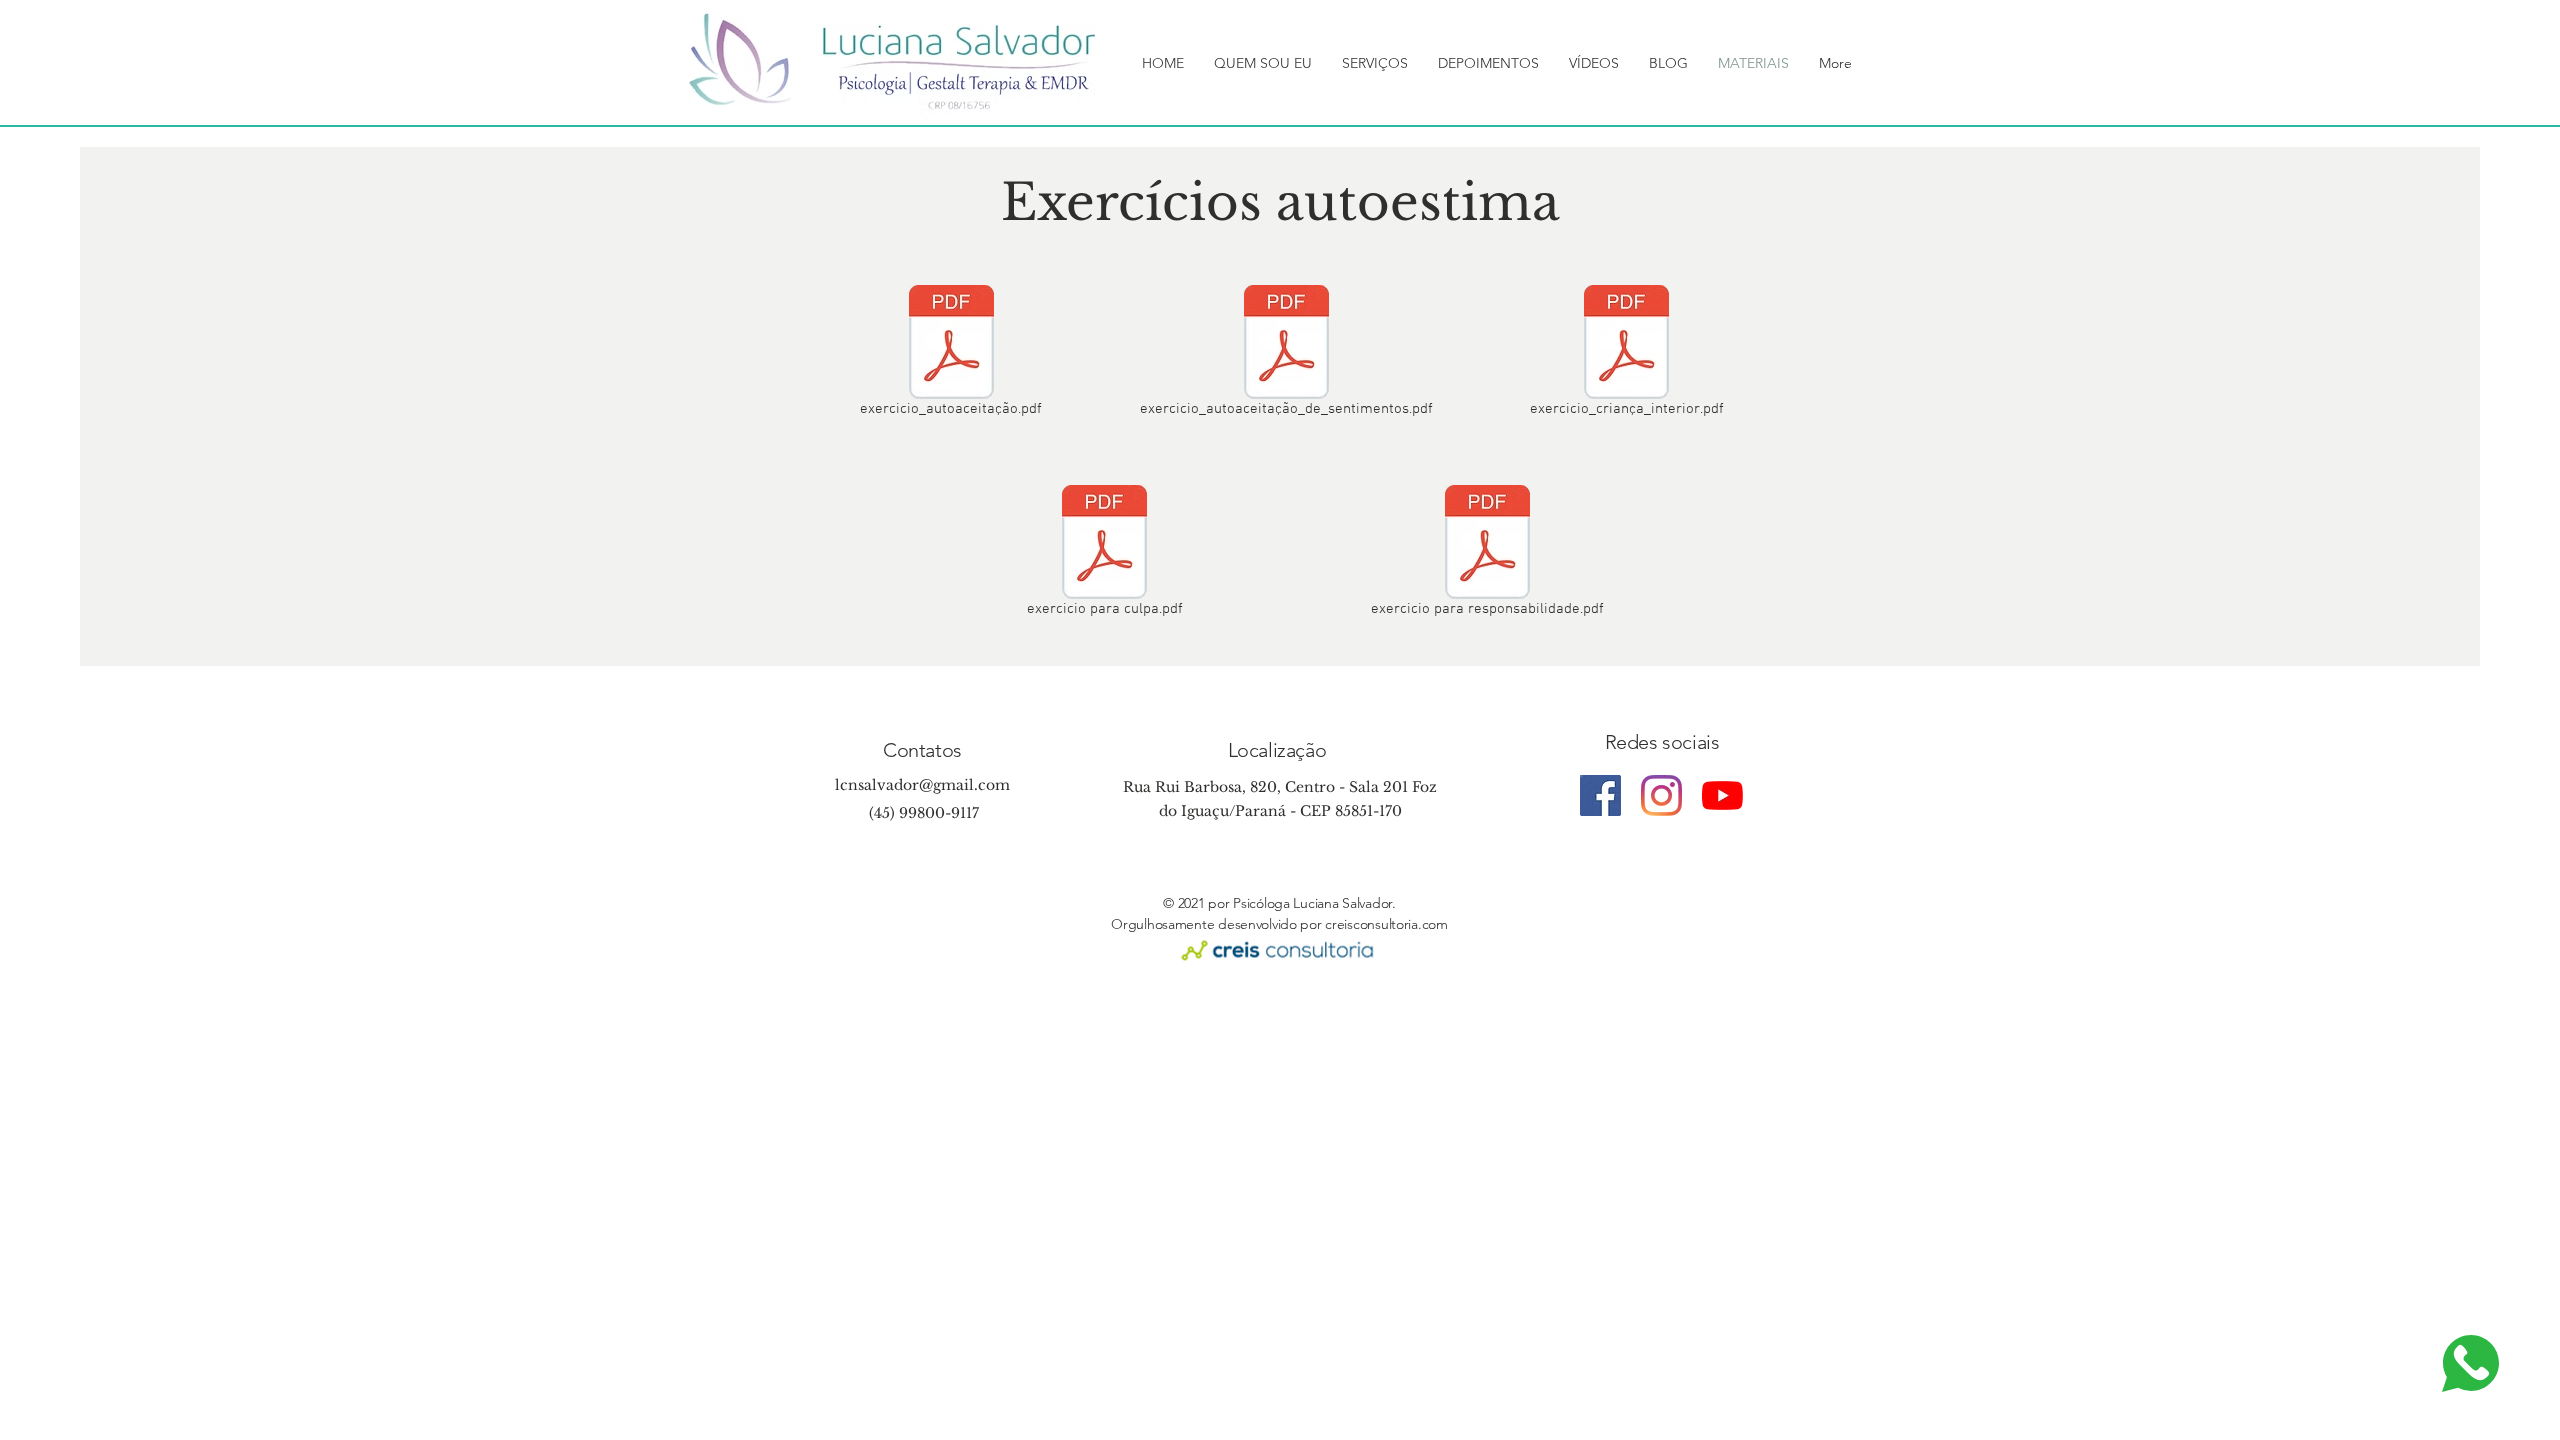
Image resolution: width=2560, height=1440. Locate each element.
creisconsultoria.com (1386, 924)
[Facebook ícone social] (1600, 795)
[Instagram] (1661, 795)
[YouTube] (1722, 795)
